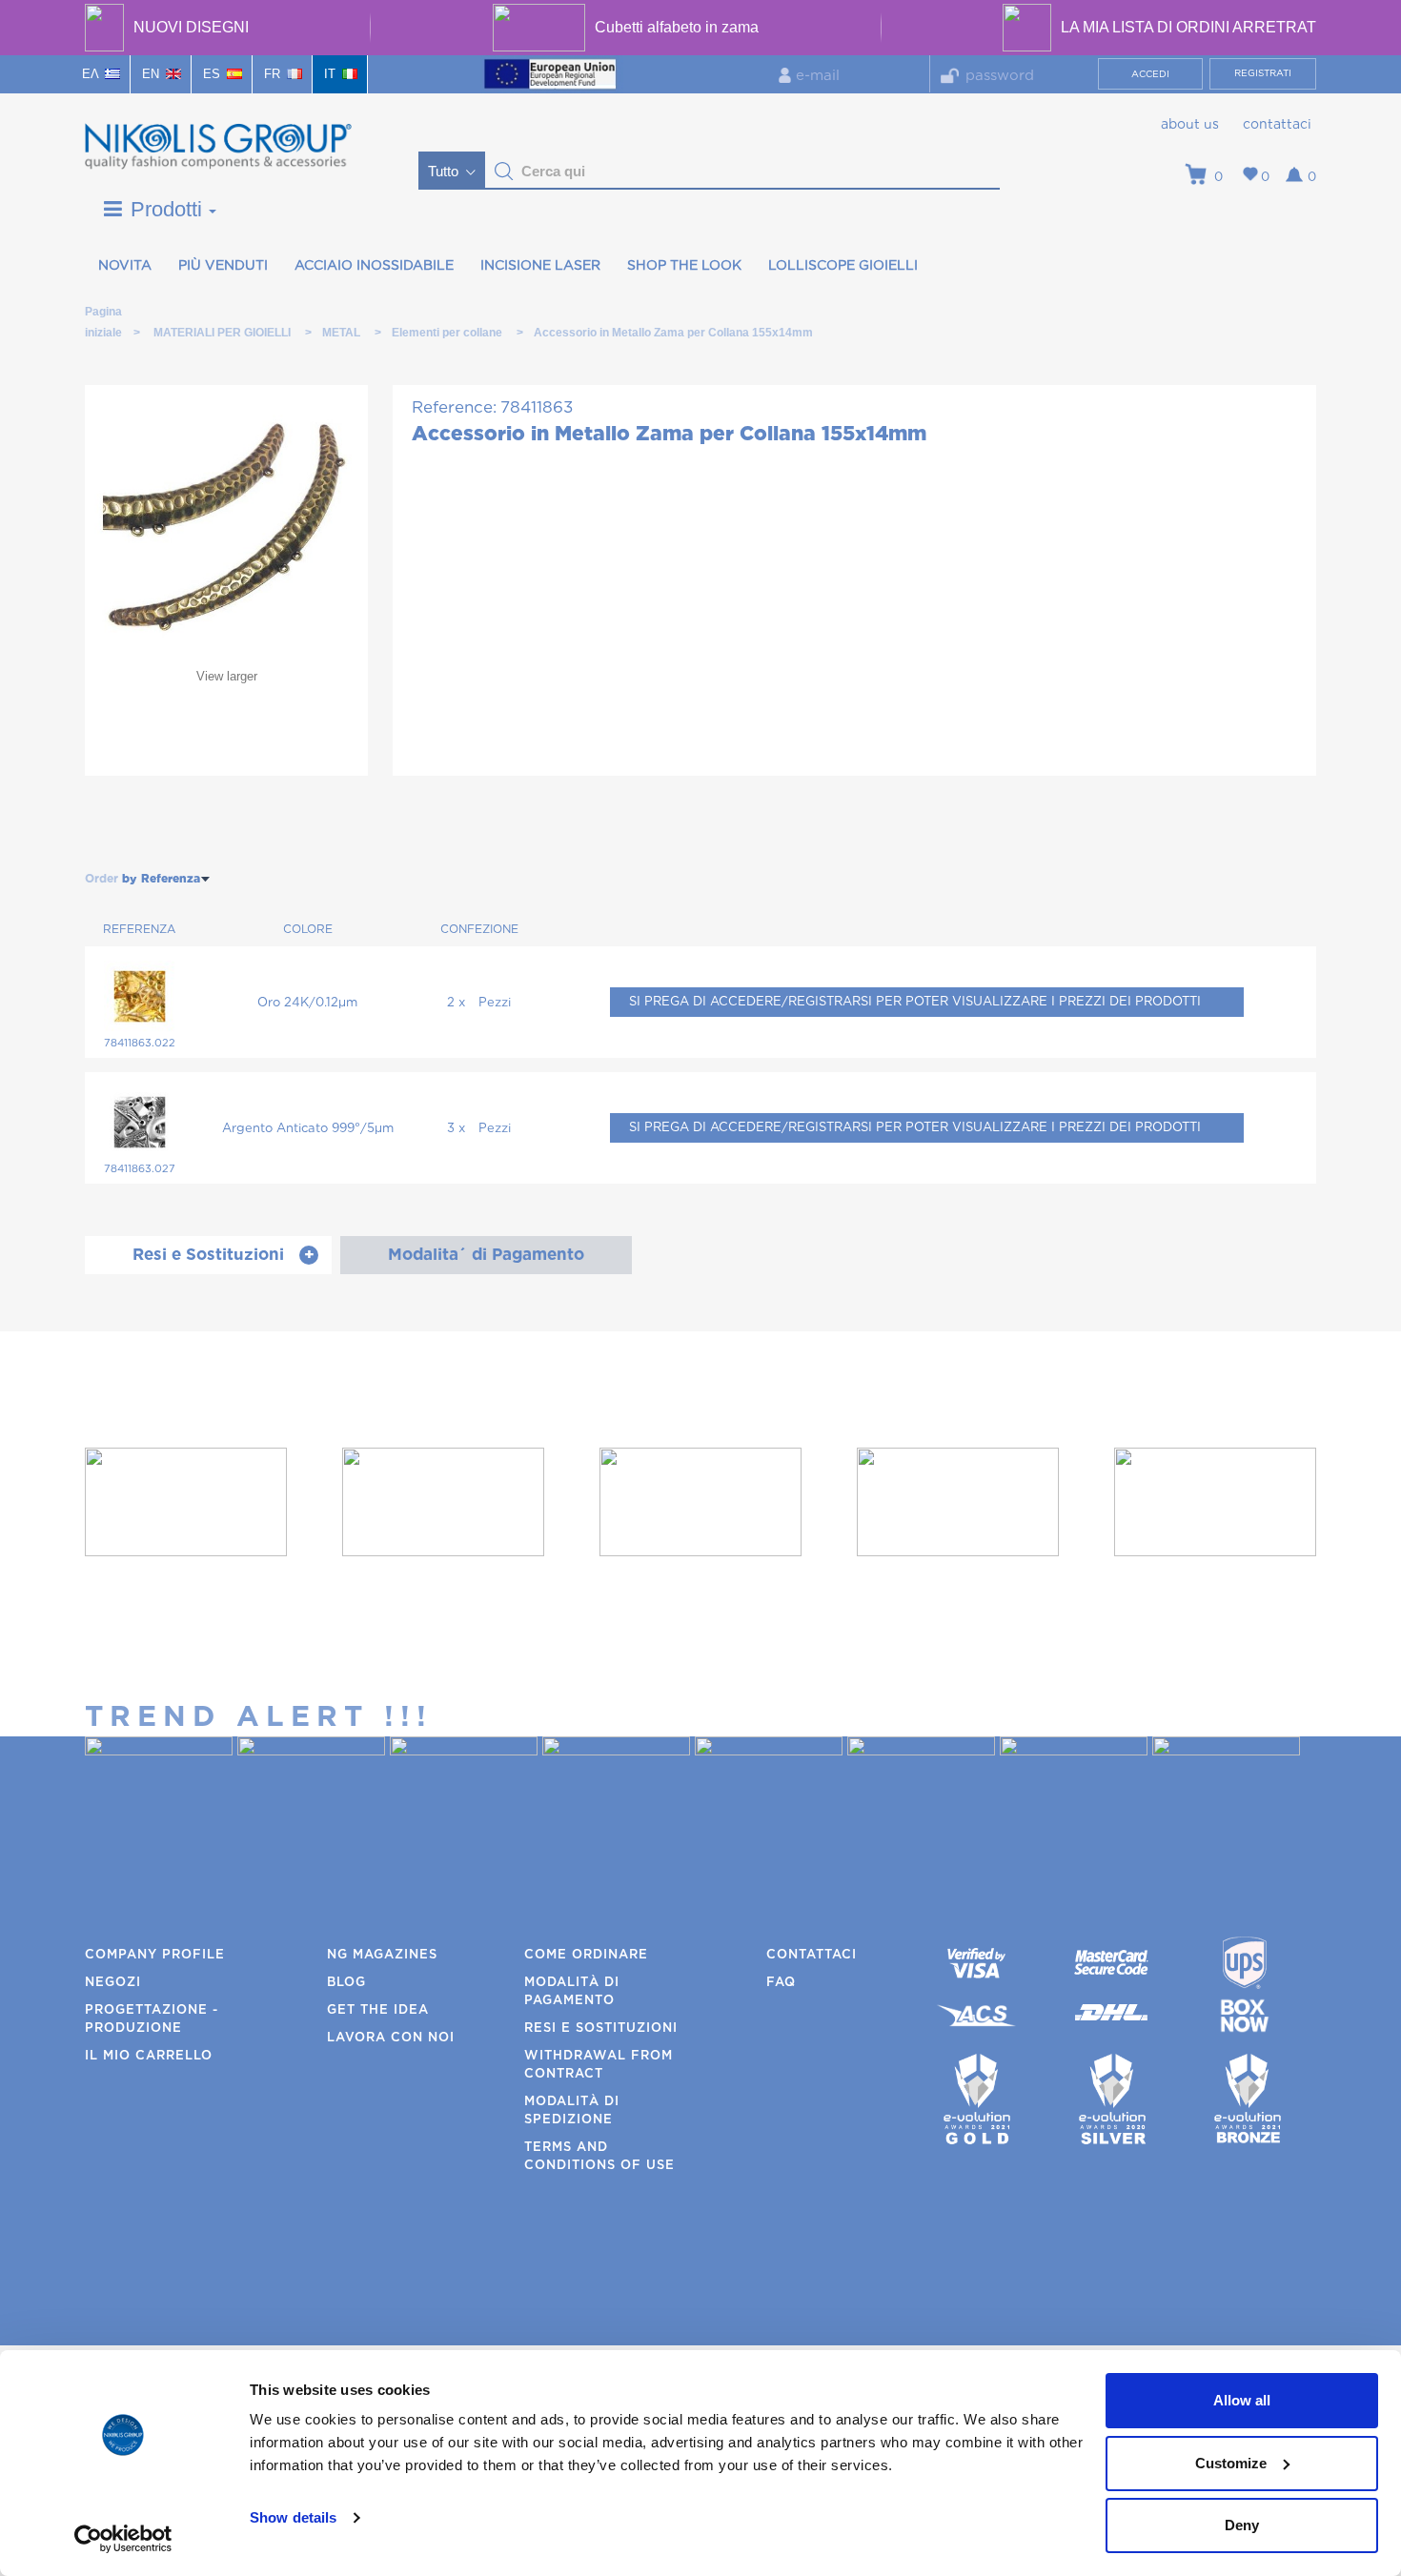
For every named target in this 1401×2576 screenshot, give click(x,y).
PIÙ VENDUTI (223, 266)
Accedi (1150, 74)
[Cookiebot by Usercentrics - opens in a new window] (123, 2539)
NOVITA (125, 266)
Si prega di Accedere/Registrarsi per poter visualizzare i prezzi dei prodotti (915, 1002)
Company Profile (155, 1955)
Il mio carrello (149, 2056)
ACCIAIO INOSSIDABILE (374, 266)
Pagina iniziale (103, 315)
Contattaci (1277, 125)
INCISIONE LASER (540, 266)
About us (1190, 125)
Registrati (1263, 73)
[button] (504, 172)
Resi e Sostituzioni (601, 2028)
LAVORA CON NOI (391, 2038)
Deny (1242, 2525)
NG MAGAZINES (382, 1955)
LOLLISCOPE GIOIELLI (843, 266)
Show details (293, 2517)
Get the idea (378, 2010)
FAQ (781, 1983)
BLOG (346, 1983)
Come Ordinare (586, 1955)
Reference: (454, 407)
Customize (1231, 2463)
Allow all (1242, 2400)
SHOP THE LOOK (684, 266)
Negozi (113, 1983)
